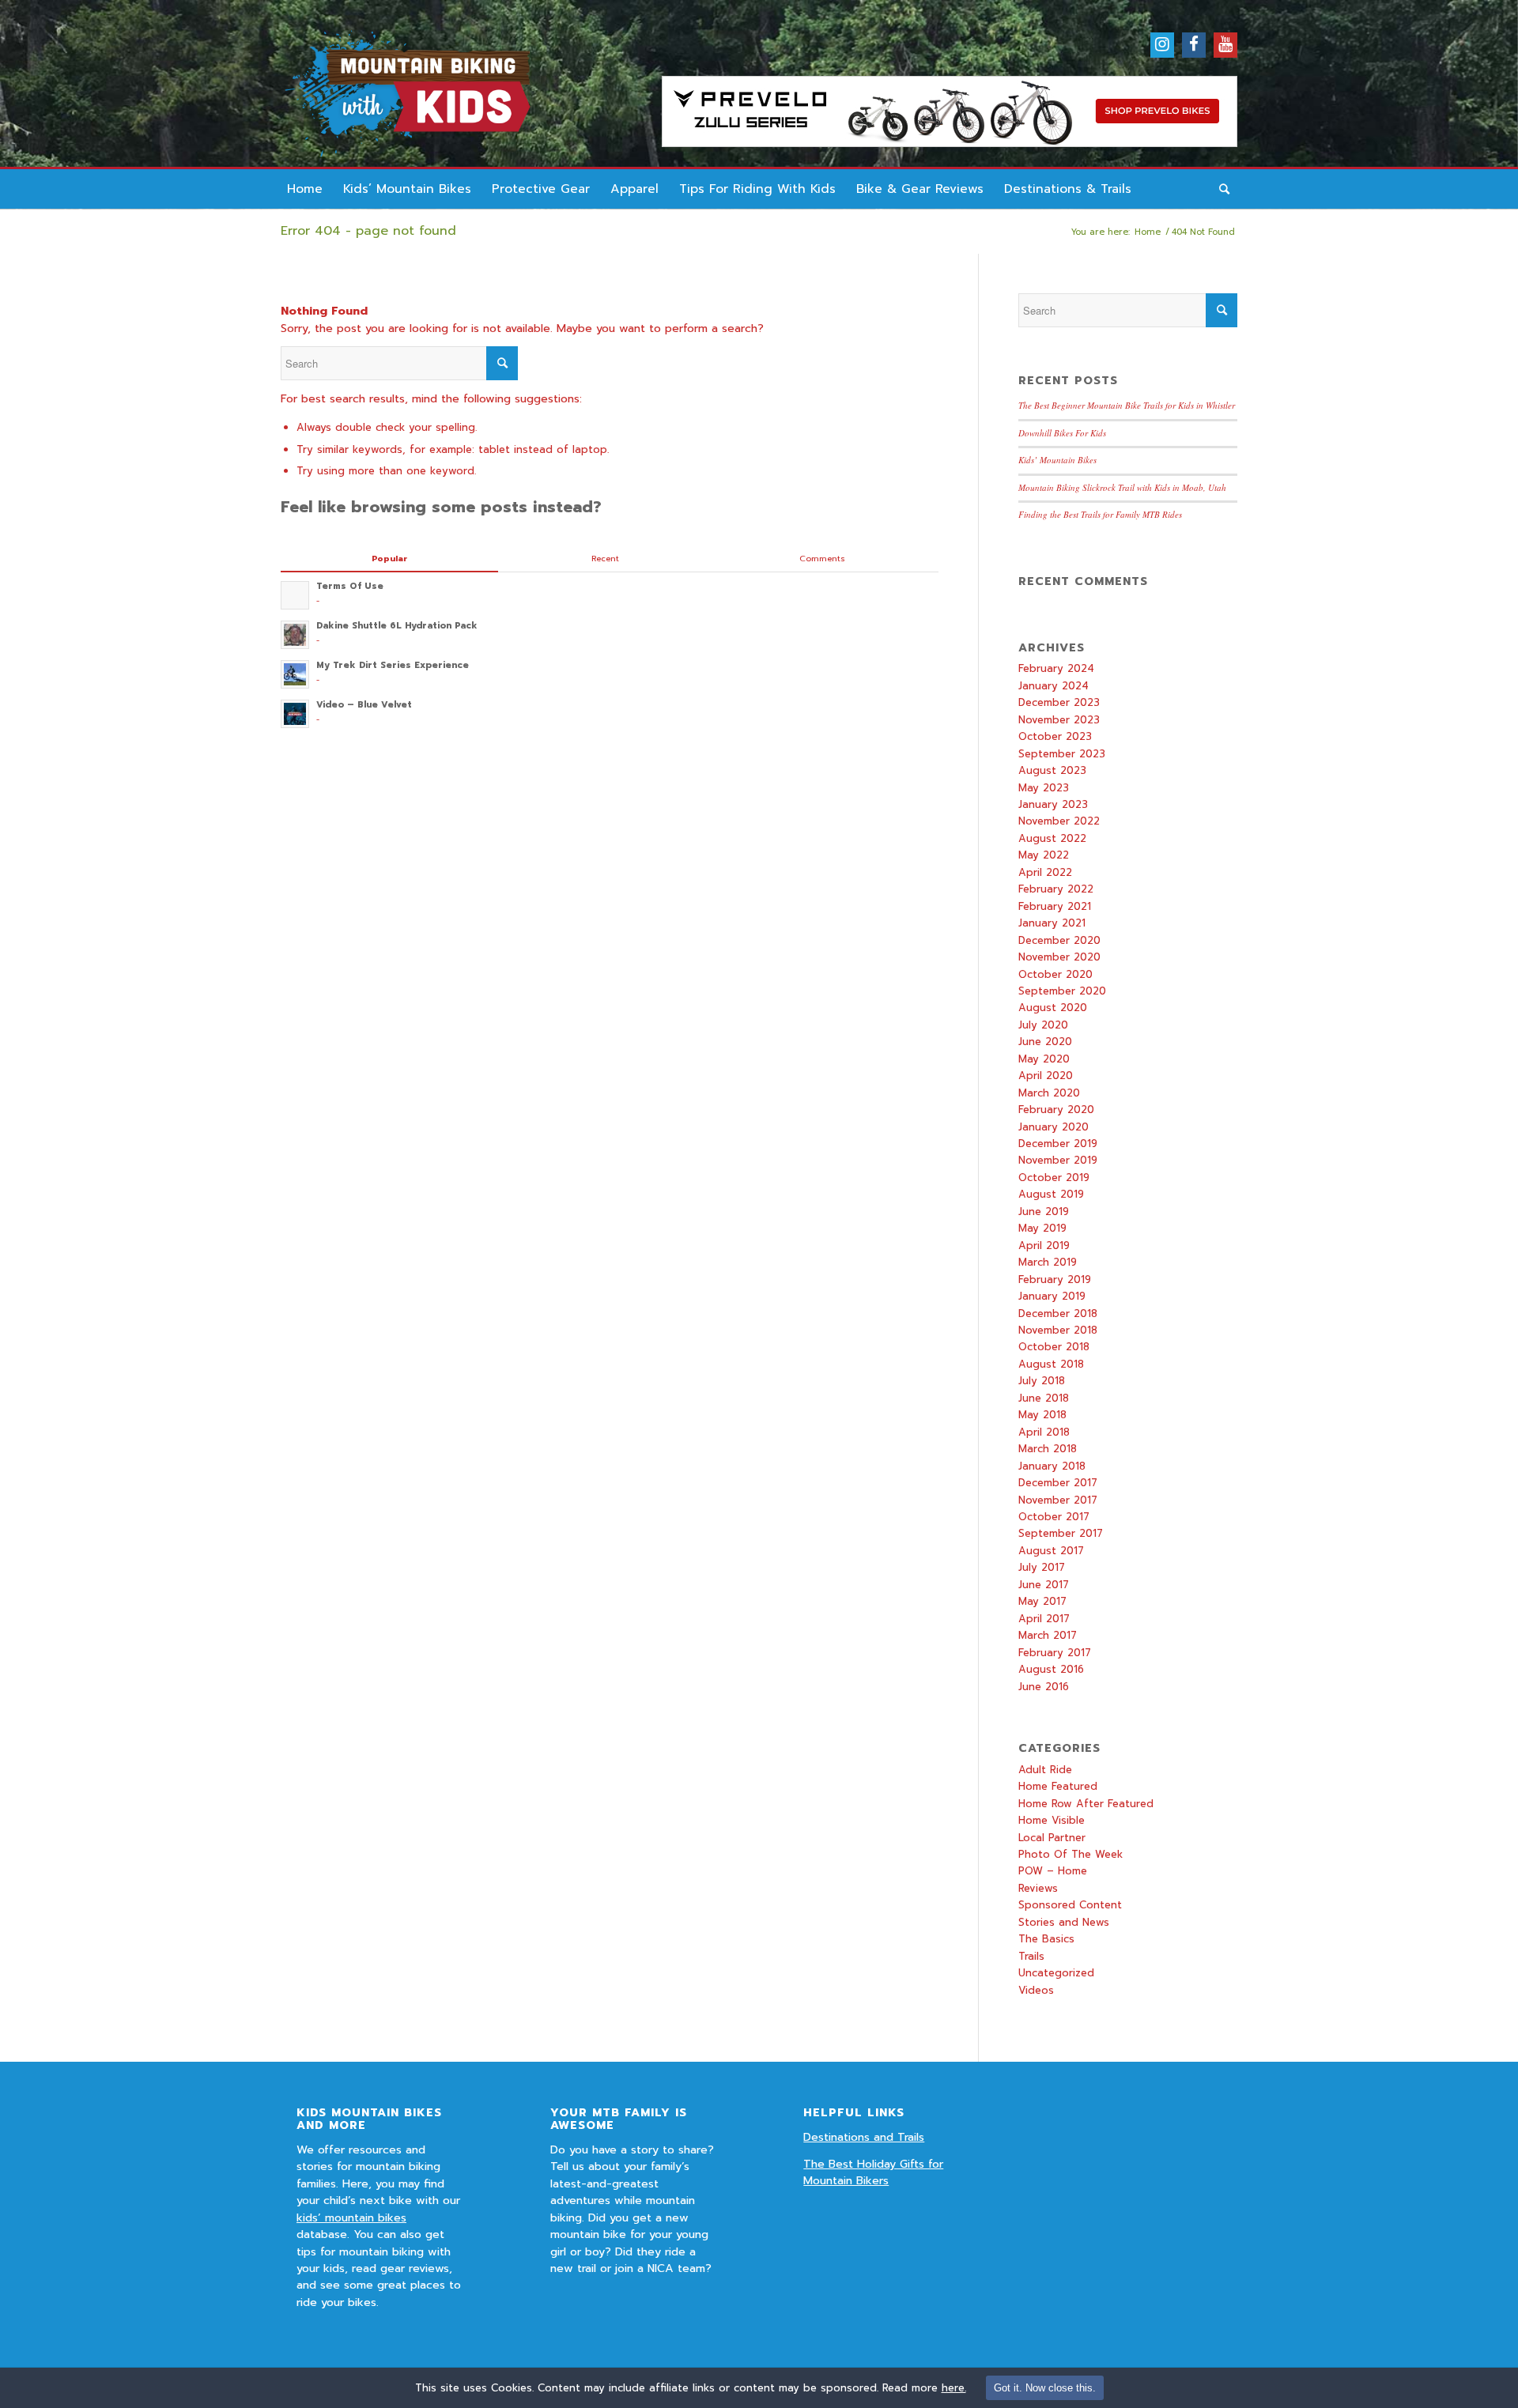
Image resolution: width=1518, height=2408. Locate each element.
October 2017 (1054, 1517)
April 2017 (1044, 1619)
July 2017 (1042, 1567)
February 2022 (1056, 889)
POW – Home (1053, 1871)
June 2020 (1045, 1042)
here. (954, 2388)
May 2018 (1042, 1415)
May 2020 (1044, 1059)
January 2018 (1052, 1466)
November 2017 (1058, 1500)
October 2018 (1054, 1347)
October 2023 (1055, 736)
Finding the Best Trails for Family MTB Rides (1100, 514)
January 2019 (1052, 1296)
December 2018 (1058, 1313)
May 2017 (1042, 1601)
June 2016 (1044, 1687)
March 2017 (1048, 1635)
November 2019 (1058, 1160)
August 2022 (1052, 838)
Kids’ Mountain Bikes (1057, 460)
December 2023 (1059, 702)
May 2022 (1044, 855)
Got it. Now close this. (1045, 2388)
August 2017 (1051, 1551)
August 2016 (1051, 1669)
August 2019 (1051, 1194)
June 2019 (1044, 1212)
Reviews (1038, 1888)
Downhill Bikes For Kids (1062, 433)
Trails (1031, 1956)
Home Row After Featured (1086, 1804)
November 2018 (1058, 1330)
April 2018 (1044, 1432)
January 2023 (1053, 804)
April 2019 (1044, 1246)
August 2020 (1053, 1008)
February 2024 (1056, 668)
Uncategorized (1056, 1973)
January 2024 (1054, 686)
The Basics (1046, 1939)
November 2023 (1059, 720)
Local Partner (1052, 1838)
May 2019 (1042, 1228)
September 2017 (1061, 1533)
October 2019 (1054, 1178)
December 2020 (1059, 940)
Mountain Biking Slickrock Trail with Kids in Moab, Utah (1122, 487)
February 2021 (1055, 906)
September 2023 (1062, 754)
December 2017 (1058, 1483)
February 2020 (1056, 1110)
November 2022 (1059, 821)
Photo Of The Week (1071, 1854)
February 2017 (1055, 1653)
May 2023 (1044, 788)
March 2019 (1048, 1262)
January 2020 (1054, 1127)
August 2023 (1052, 770)
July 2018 (1042, 1381)
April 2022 (1045, 872)
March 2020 (1049, 1093)
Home (1148, 232)
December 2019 (1058, 1144)
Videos (1036, 1990)
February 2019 (1055, 1279)
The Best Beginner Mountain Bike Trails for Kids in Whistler (1127, 405)
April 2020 (1046, 1076)
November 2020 (1059, 957)
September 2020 (1062, 991)
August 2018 (1051, 1364)
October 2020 (1055, 974)
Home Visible (1052, 1820)
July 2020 (1043, 1025)
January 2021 (1052, 923)
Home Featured (1058, 1786)
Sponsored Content (1070, 1905)
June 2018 (1044, 1398)
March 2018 (1048, 1449)
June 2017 (1044, 1585)
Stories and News (1064, 1922)
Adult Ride (1045, 1770)
